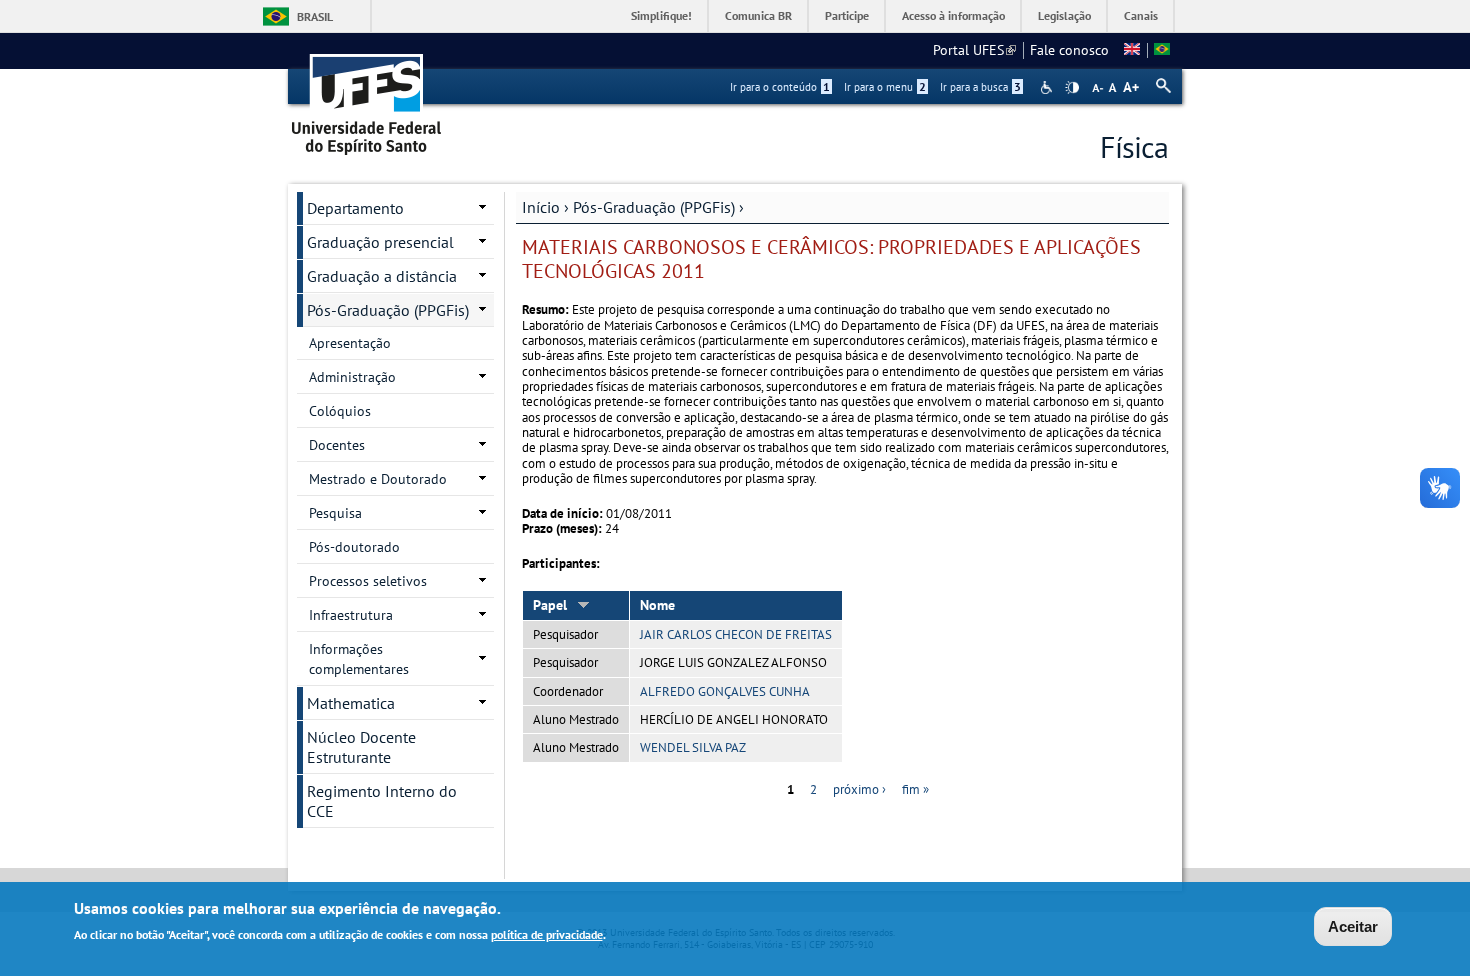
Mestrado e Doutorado (378, 479)
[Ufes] (367, 97)
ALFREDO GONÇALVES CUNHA (725, 691)
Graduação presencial (380, 242)
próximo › (859, 789)
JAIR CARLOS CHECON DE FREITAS (736, 634)
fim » (915, 789)
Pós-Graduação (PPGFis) (654, 207)
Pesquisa (335, 513)
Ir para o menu (885, 87)
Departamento (355, 208)
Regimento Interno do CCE (382, 801)
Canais (1141, 15)
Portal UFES (974, 50)
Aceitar (1353, 926)
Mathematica (351, 703)
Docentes (337, 445)
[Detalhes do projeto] (1162, 50)
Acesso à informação (953, 15)
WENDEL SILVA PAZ (693, 747)
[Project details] (1132, 50)
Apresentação (350, 343)
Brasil (315, 16)
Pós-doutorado (354, 547)
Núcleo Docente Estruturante (361, 747)
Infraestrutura (351, 615)
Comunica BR (758, 15)
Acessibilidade (1048, 87)
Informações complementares (359, 659)
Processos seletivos (368, 581)
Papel (550, 605)
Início (541, 207)
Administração (352, 377)
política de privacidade (547, 934)
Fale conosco (1069, 50)
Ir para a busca (980, 87)
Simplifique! (661, 15)
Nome (657, 605)
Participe (847, 15)
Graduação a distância (382, 276)
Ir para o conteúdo (780, 87)
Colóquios (340, 411)
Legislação (1064, 15)
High (1072, 88)
